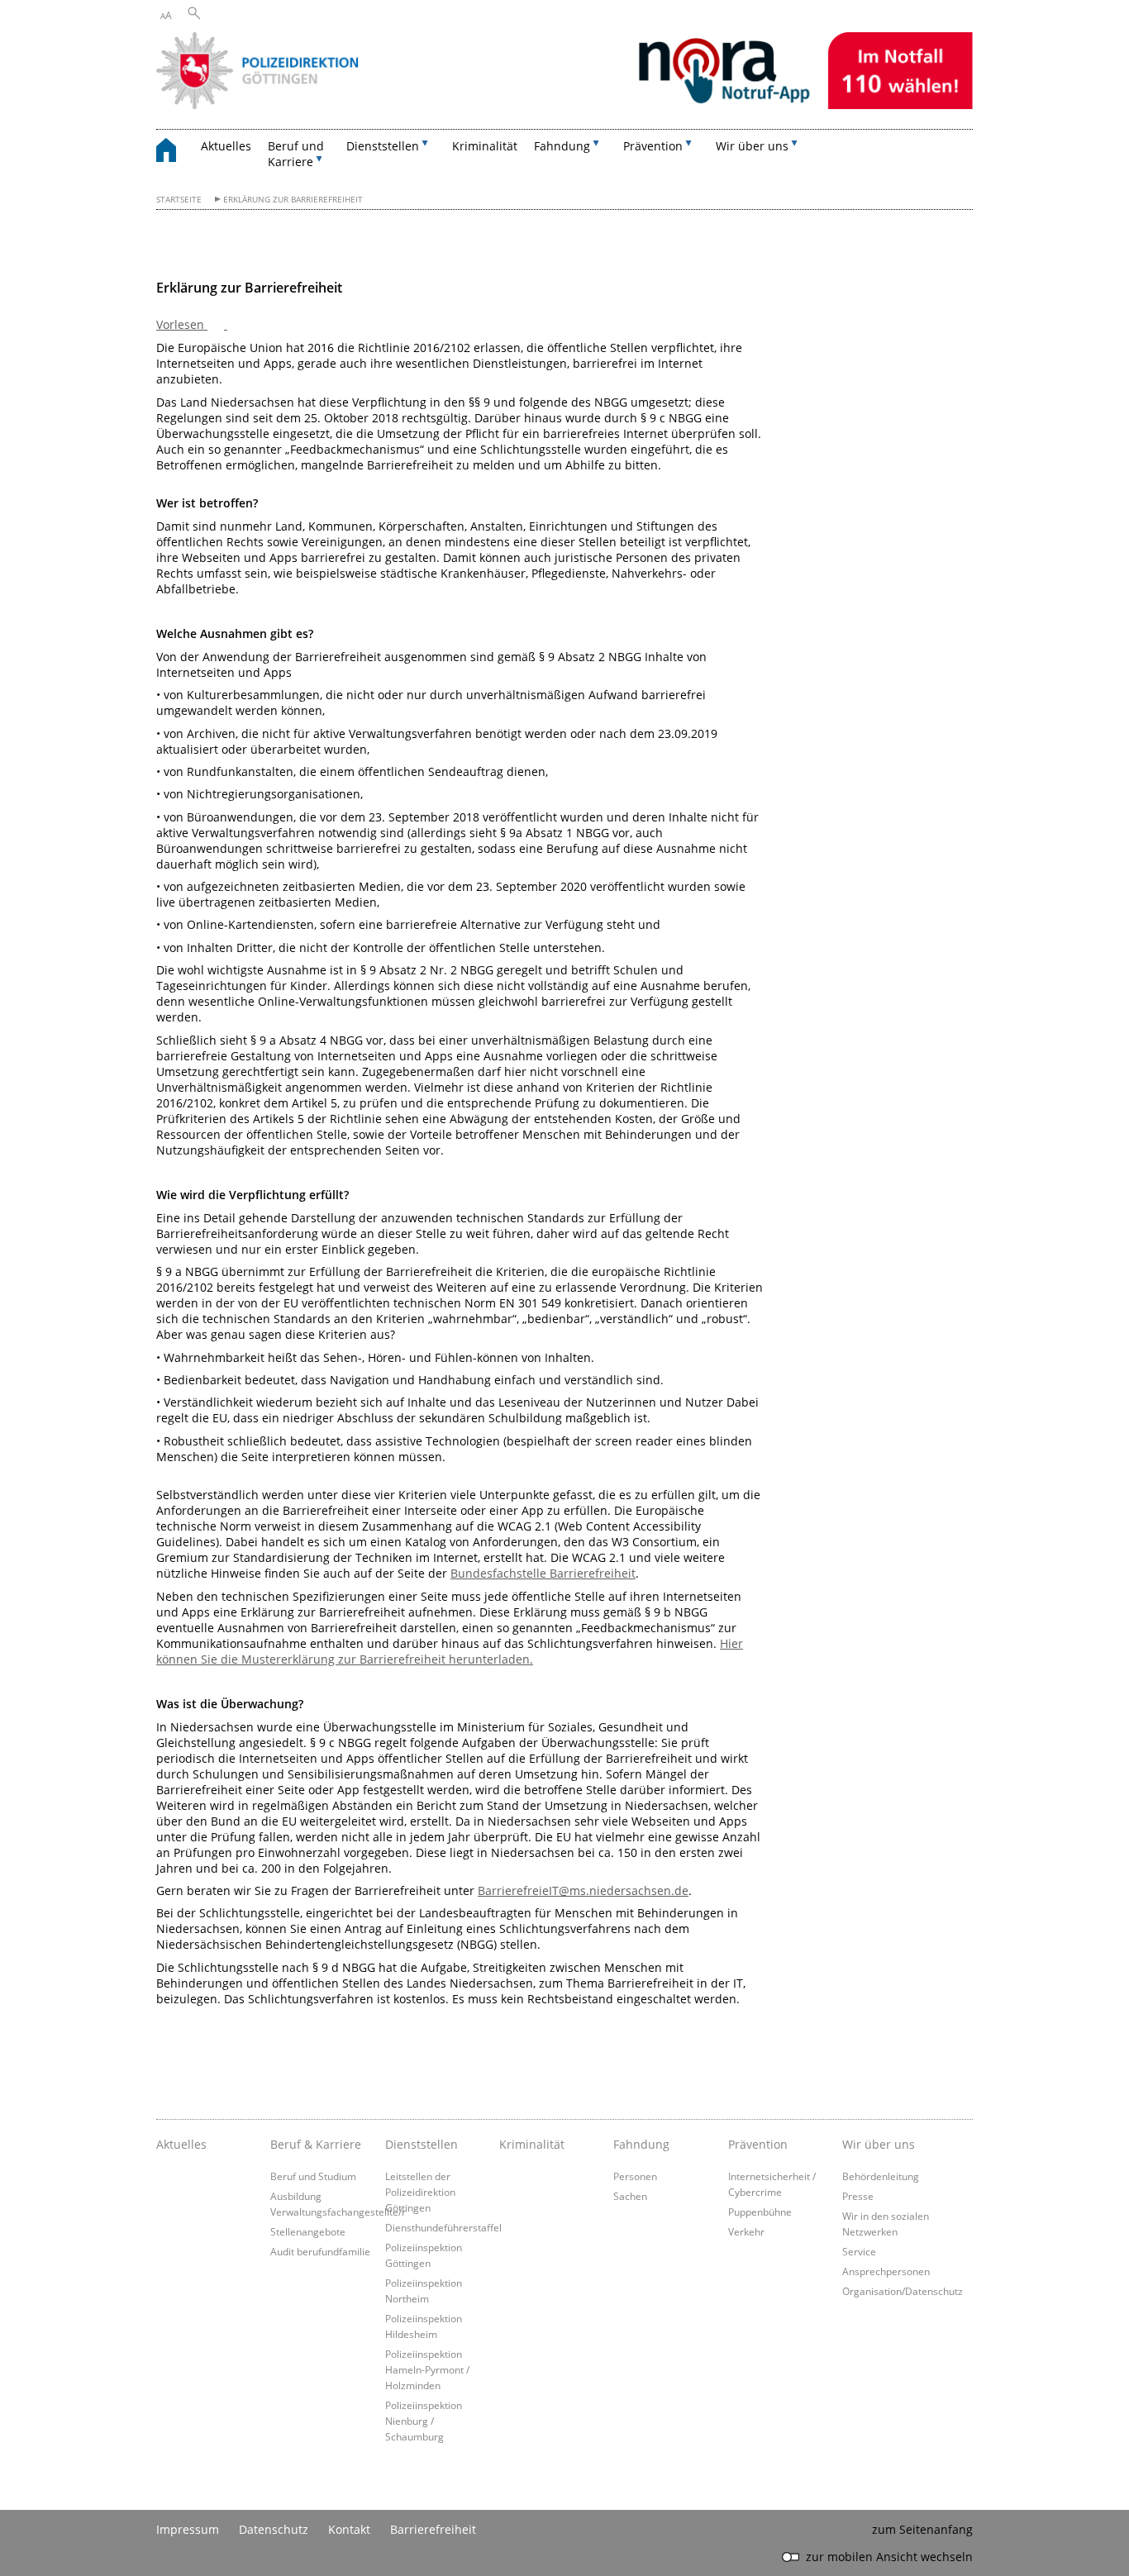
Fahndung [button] (562, 146)
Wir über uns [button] (752, 146)
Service (859, 2251)
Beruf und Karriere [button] (296, 154)
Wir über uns (879, 2144)
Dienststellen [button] (383, 146)
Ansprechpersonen (886, 2271)
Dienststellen (422, 2144)
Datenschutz (274, 2529)
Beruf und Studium (313, 2176)
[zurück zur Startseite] (174, 152)
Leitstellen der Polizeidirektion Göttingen (420, 2192)
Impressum (188, 2529)
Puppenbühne (760, 2212)
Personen (635, 2176)
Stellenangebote (308, 2231)
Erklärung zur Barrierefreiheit (293, 200)
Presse (858, 2196)
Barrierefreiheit (433, 2529)
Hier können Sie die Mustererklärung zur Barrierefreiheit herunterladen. (450, 1651)
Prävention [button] (653, 146)
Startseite (179, 200)
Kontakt (349, 2529)
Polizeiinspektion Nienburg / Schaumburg (424, 2421)
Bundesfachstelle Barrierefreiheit (543, 1573)
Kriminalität (485, 146)
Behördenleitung (881, 2176)
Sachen (630, 2196)
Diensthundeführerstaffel (443, 2227)
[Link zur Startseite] (564, 105)
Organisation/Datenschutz (903, 2291)
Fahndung (641, 2144)
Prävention (758, 2144)
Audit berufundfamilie (320, 2251)
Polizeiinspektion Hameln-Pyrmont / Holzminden (427, 2369)
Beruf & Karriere (316, 2144)
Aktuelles (226, 146)
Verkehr (746, 2231)
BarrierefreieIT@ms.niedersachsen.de (583, 1890)
